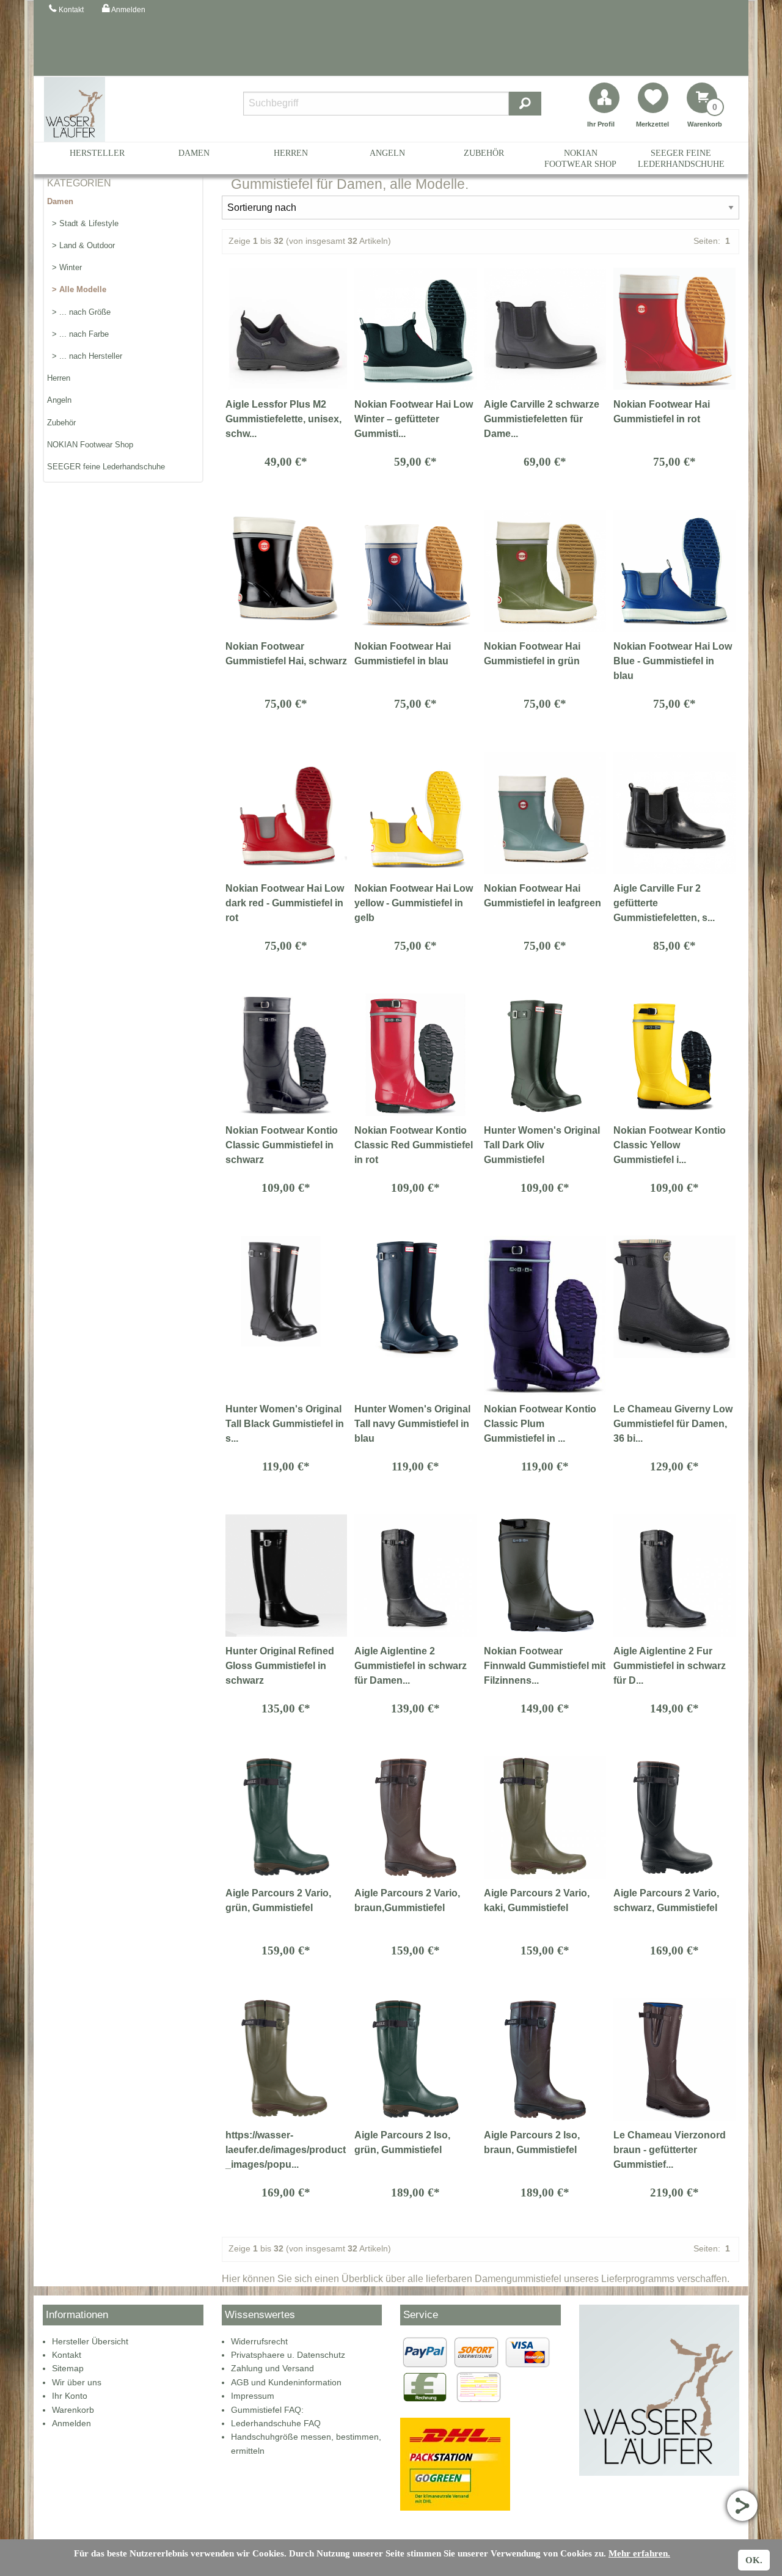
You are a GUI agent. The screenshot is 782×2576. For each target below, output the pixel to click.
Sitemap (68, 2368)
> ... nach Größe (79, 312)
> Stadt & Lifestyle (83, 223)
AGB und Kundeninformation (286, 2382)
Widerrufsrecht (259, 2341)
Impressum (253, 2396)
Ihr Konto (70, 2396)
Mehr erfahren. (639, 2553)
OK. (754, 2560)
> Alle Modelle (77, 289)
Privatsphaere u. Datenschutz (288, 2355)
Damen (194, 153)
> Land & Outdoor (81, 245)
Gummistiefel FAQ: (267, 2410)
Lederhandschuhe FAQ (276, 2423)
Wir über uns (77, 2382)
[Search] (525, 104)
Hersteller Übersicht (90, 2341)
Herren (291, 153)
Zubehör (484, 153)
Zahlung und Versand (272, 2368)
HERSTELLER (97, 153)
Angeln (387, 153)
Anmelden (71, 2423)
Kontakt (67, 2355)
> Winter (64, 267)
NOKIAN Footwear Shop (580, 158)
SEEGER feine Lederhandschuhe (681, 158)
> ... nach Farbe (78, 334)
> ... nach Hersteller (85, 356)
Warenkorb (73, 2410)
